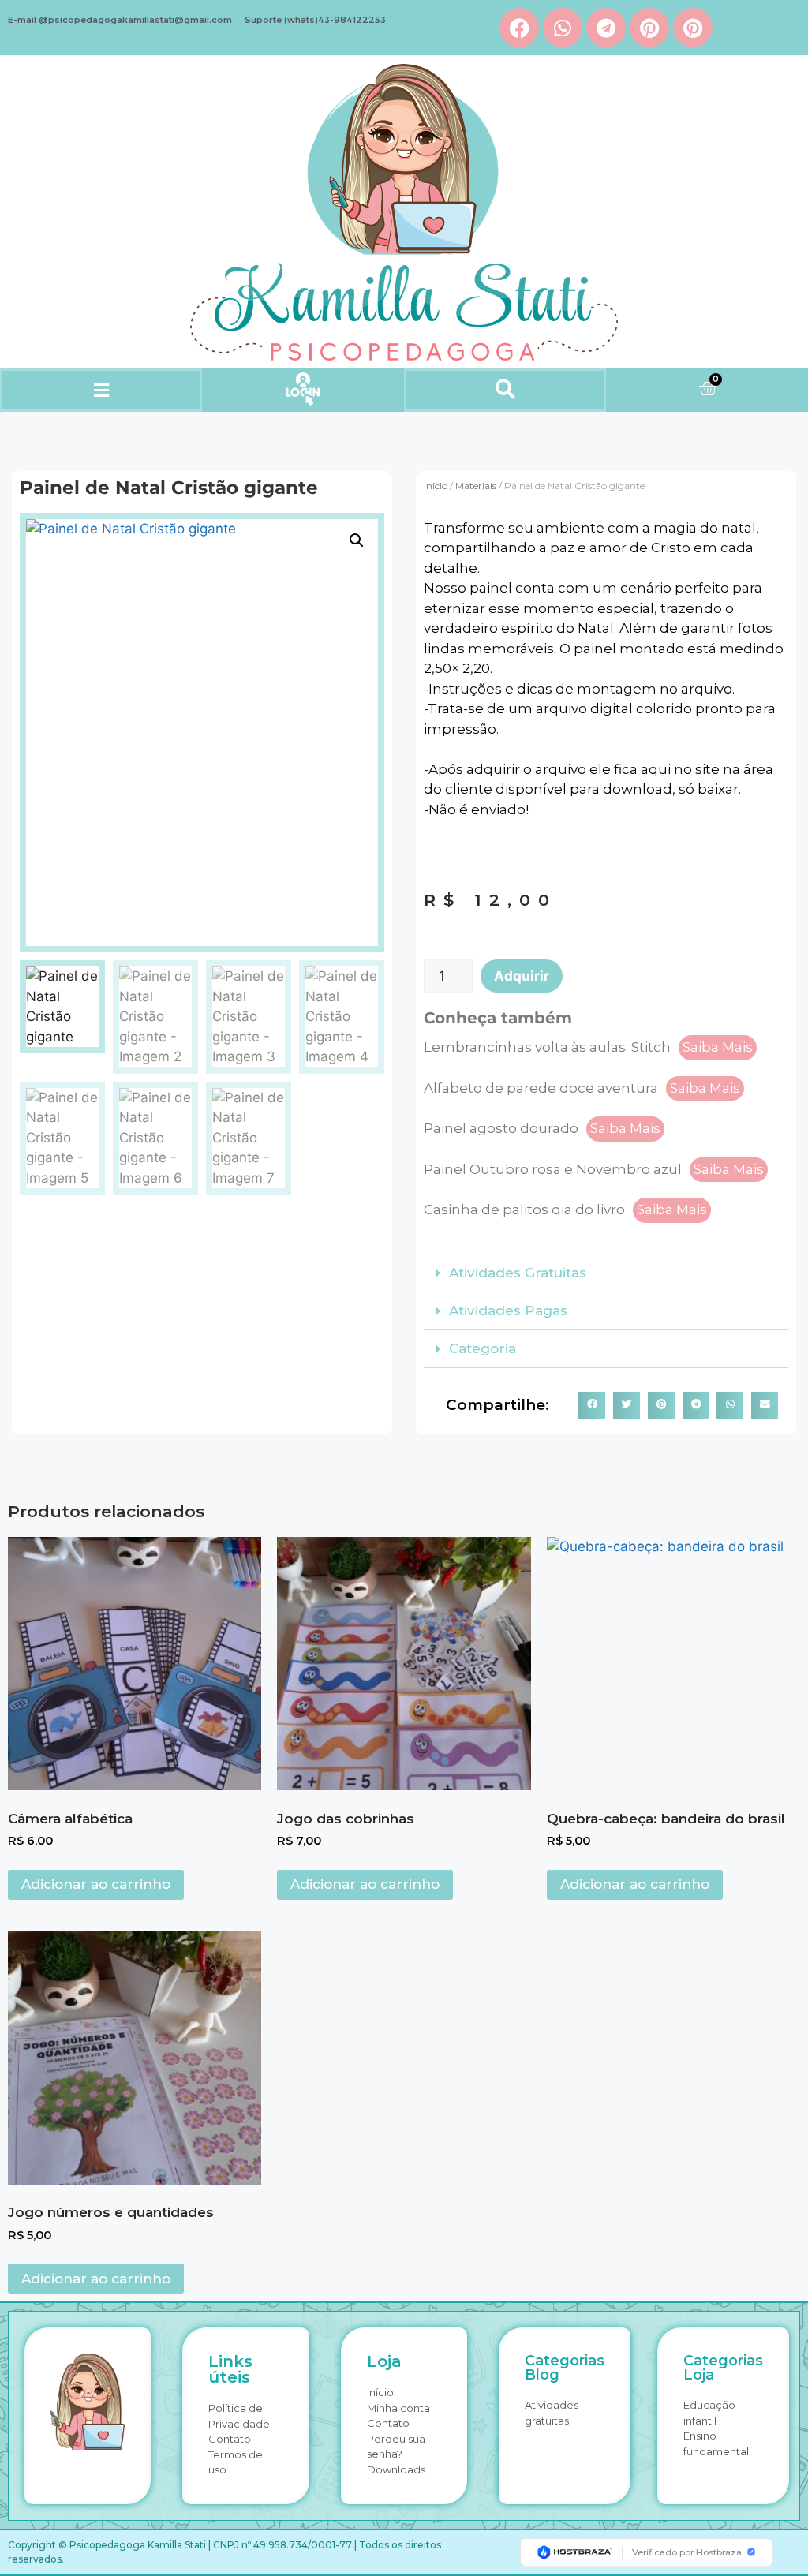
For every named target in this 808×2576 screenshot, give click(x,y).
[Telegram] (606, 28)
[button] (101, 390)
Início (436, 486)
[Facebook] (519, 28)
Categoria (483, 1348)
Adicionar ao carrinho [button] (96, 1884)
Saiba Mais (718, 1047)
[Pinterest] (649, 28)
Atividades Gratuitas (518, 1273)
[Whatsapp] (563, 28)
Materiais (476, 486)
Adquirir (522, 976)
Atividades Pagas (508, 1310)
